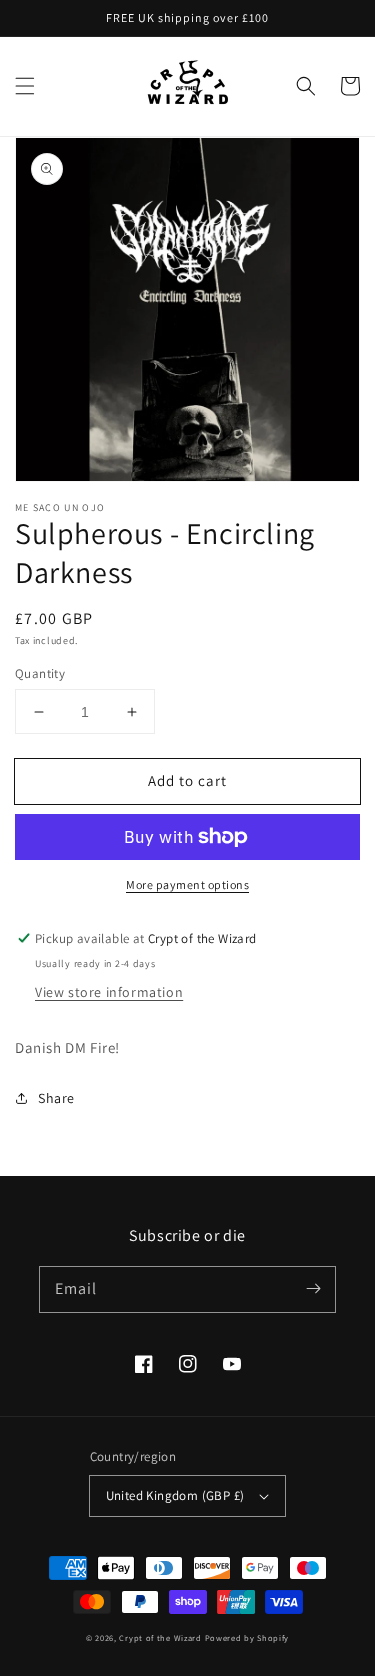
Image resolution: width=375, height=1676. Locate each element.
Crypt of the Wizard (160, 1637)
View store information (109, 992)
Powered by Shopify (247, 1637)
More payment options (187, 884)
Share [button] (56, 1098)
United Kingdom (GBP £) (175, 1495)
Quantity (40, 673)
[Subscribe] (313, 1289)
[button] (25, 86)
